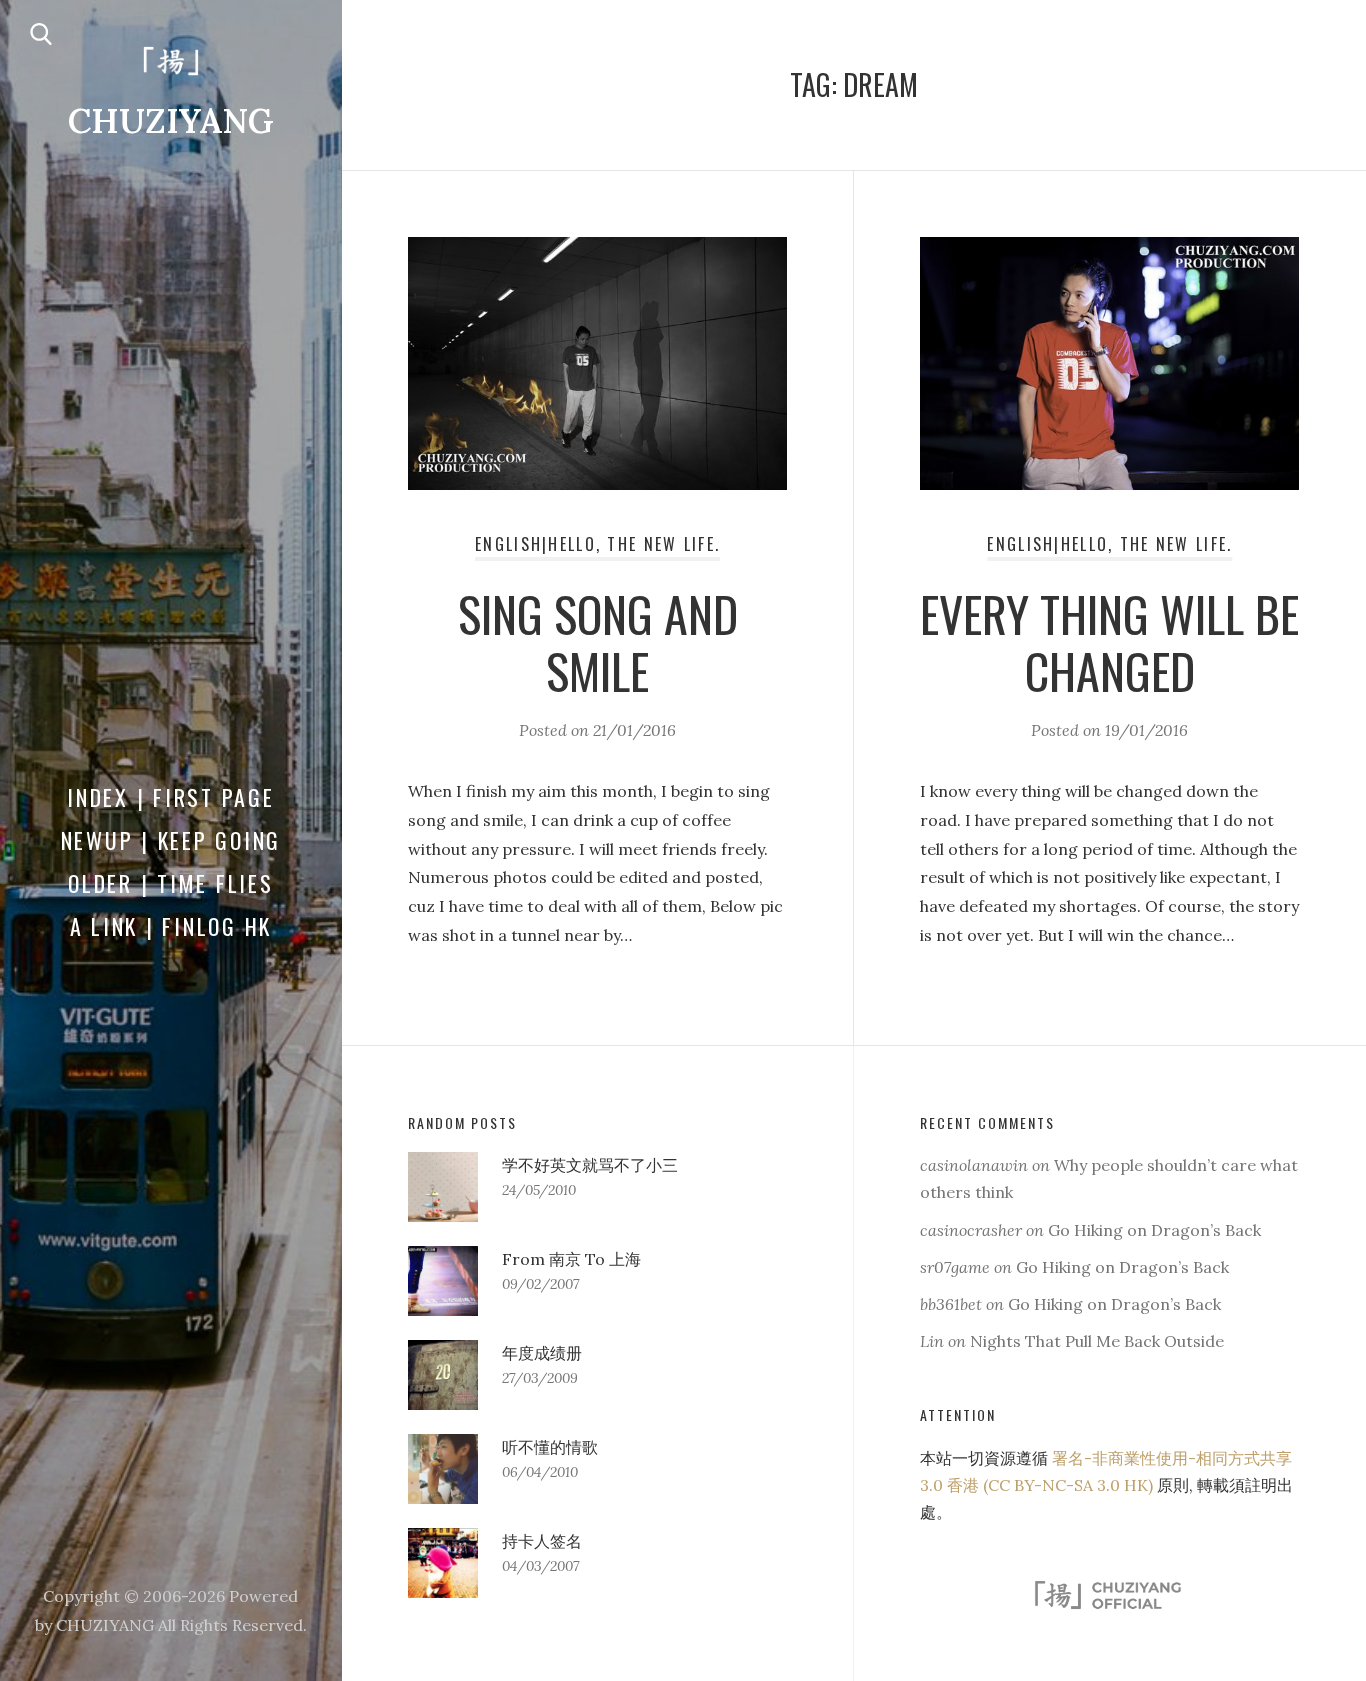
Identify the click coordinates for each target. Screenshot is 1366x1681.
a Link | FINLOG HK (171, 926)
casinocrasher (971, 1230)
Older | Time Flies (171, 883)
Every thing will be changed (1109, 642)
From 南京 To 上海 (571, 1259)
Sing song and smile (598, 642)
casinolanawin (974, 1165)
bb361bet (951, 1304)
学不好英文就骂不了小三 (590, 1165)
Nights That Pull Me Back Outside (1097, 1341)
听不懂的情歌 (550, 1447)
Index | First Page (171, 797)
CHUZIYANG (171, 120)
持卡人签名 (542, 1541)
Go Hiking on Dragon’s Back (1154, 1230)
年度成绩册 (542, 1353)
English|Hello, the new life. (597, 544)
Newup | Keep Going (171, 840)
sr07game (955, 1267)
